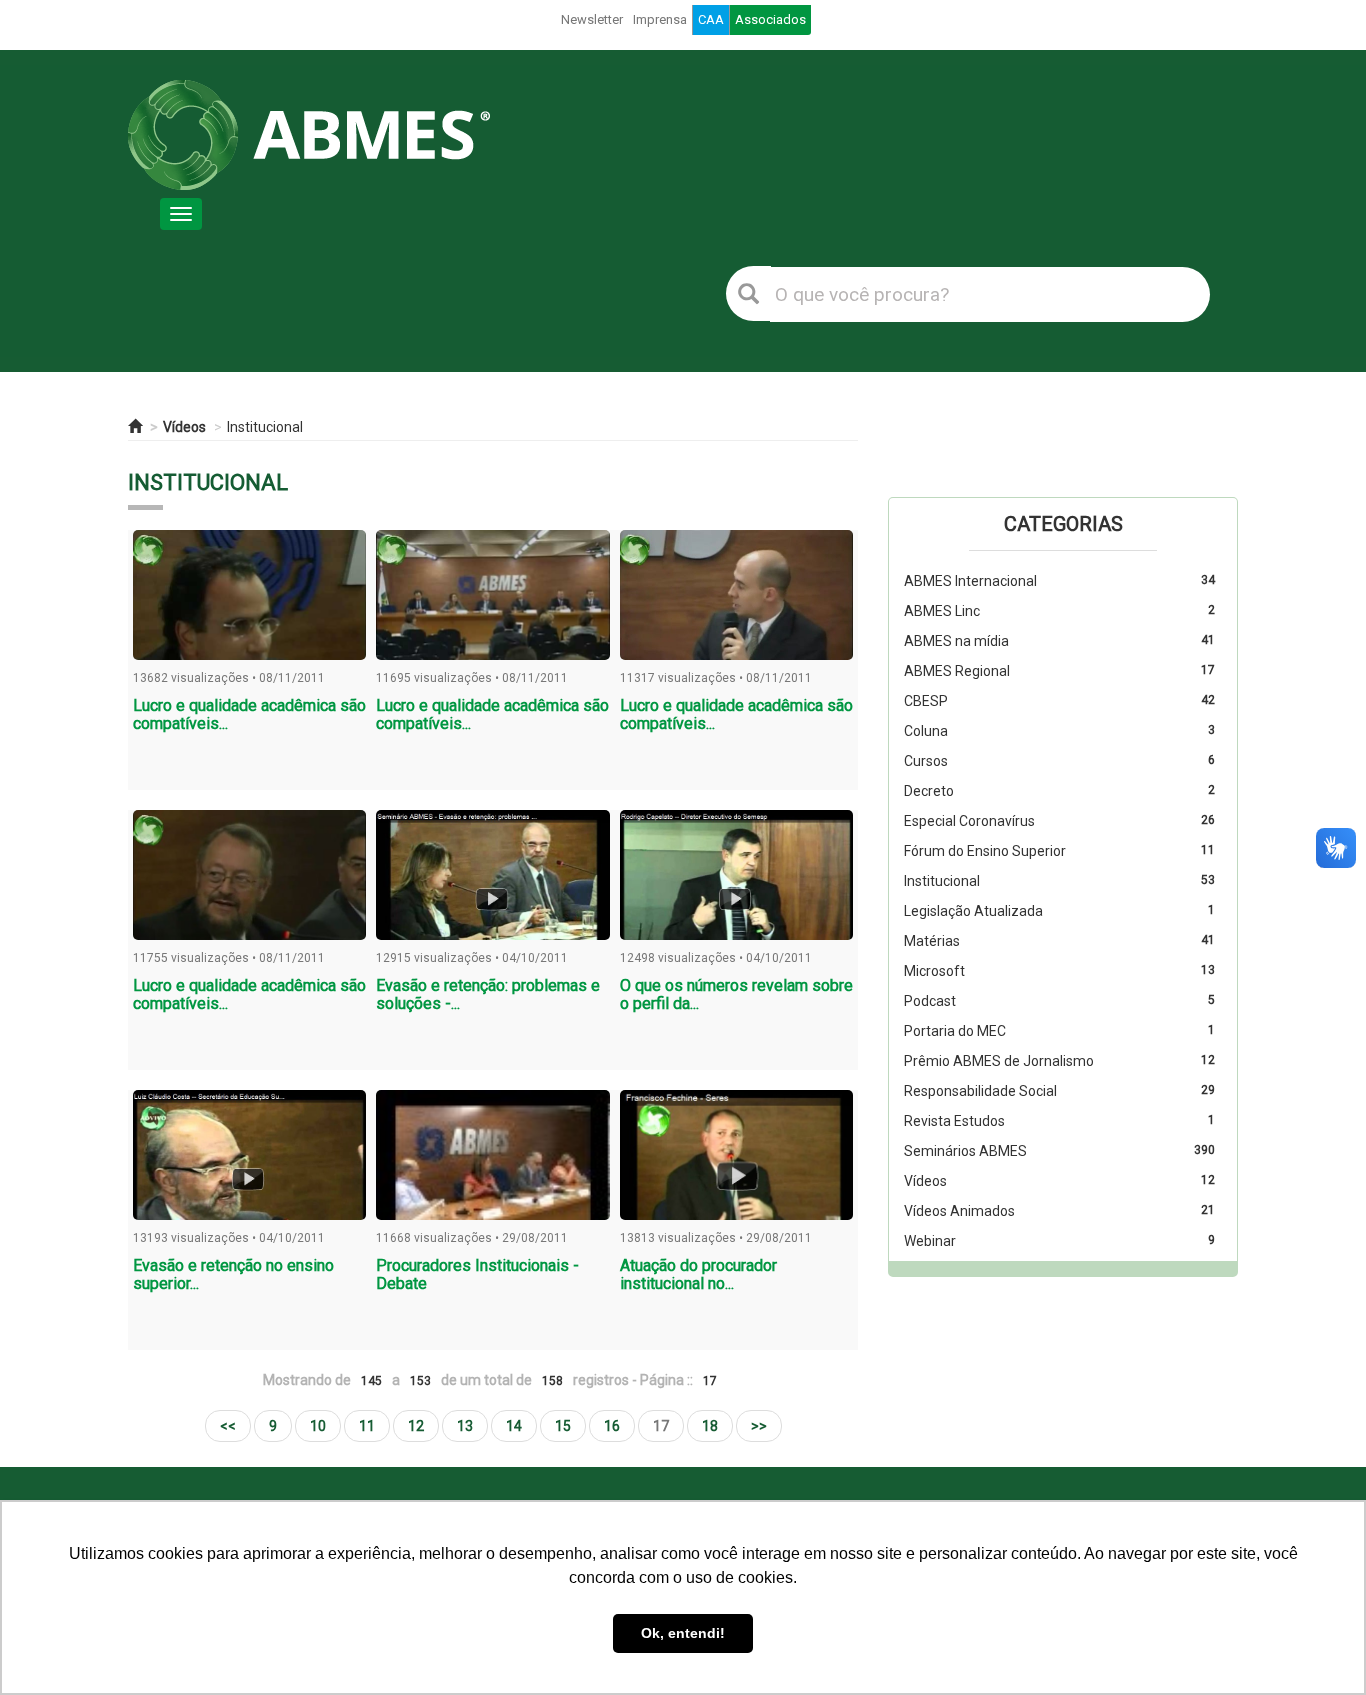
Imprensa (660, 19)
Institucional (265, 427)
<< (228, 1426)
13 (465, 1426)
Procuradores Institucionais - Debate (477, 1274)
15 (563, 1426)
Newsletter (592, 19)
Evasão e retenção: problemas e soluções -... (488, 994)
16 (612, 1426)
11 (367, 1426)
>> (759, 1426)
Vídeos (184, 427)
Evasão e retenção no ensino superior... (233, 1274)
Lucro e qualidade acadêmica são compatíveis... (249, 714)
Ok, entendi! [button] (683, 1633)
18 (710, 1426)
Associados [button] (770, 19)
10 (318, 1426)
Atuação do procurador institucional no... (698, 1274)
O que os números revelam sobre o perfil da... (736, 994)
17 (661, 1426)
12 (416, 1426)
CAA (711, 19)
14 (514, 1426)
